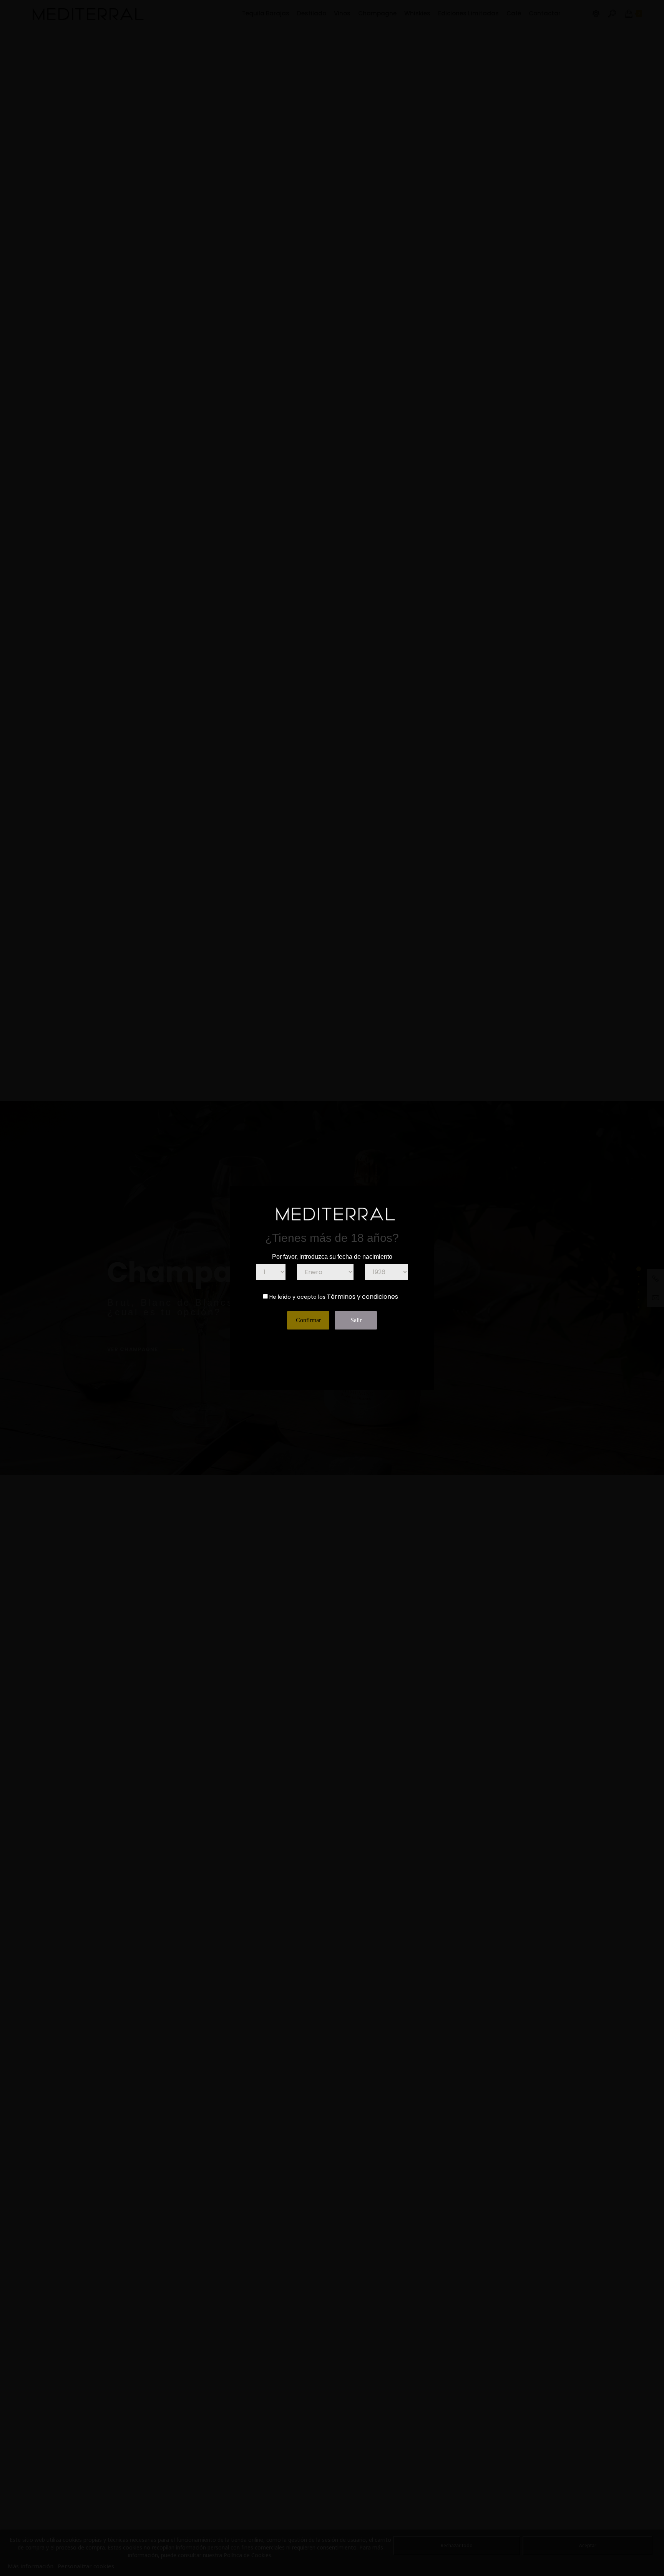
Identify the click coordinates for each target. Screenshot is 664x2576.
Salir (356, 1320)
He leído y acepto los (297, 1297)
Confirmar (308, 1320)
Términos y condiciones (363, 1297)
